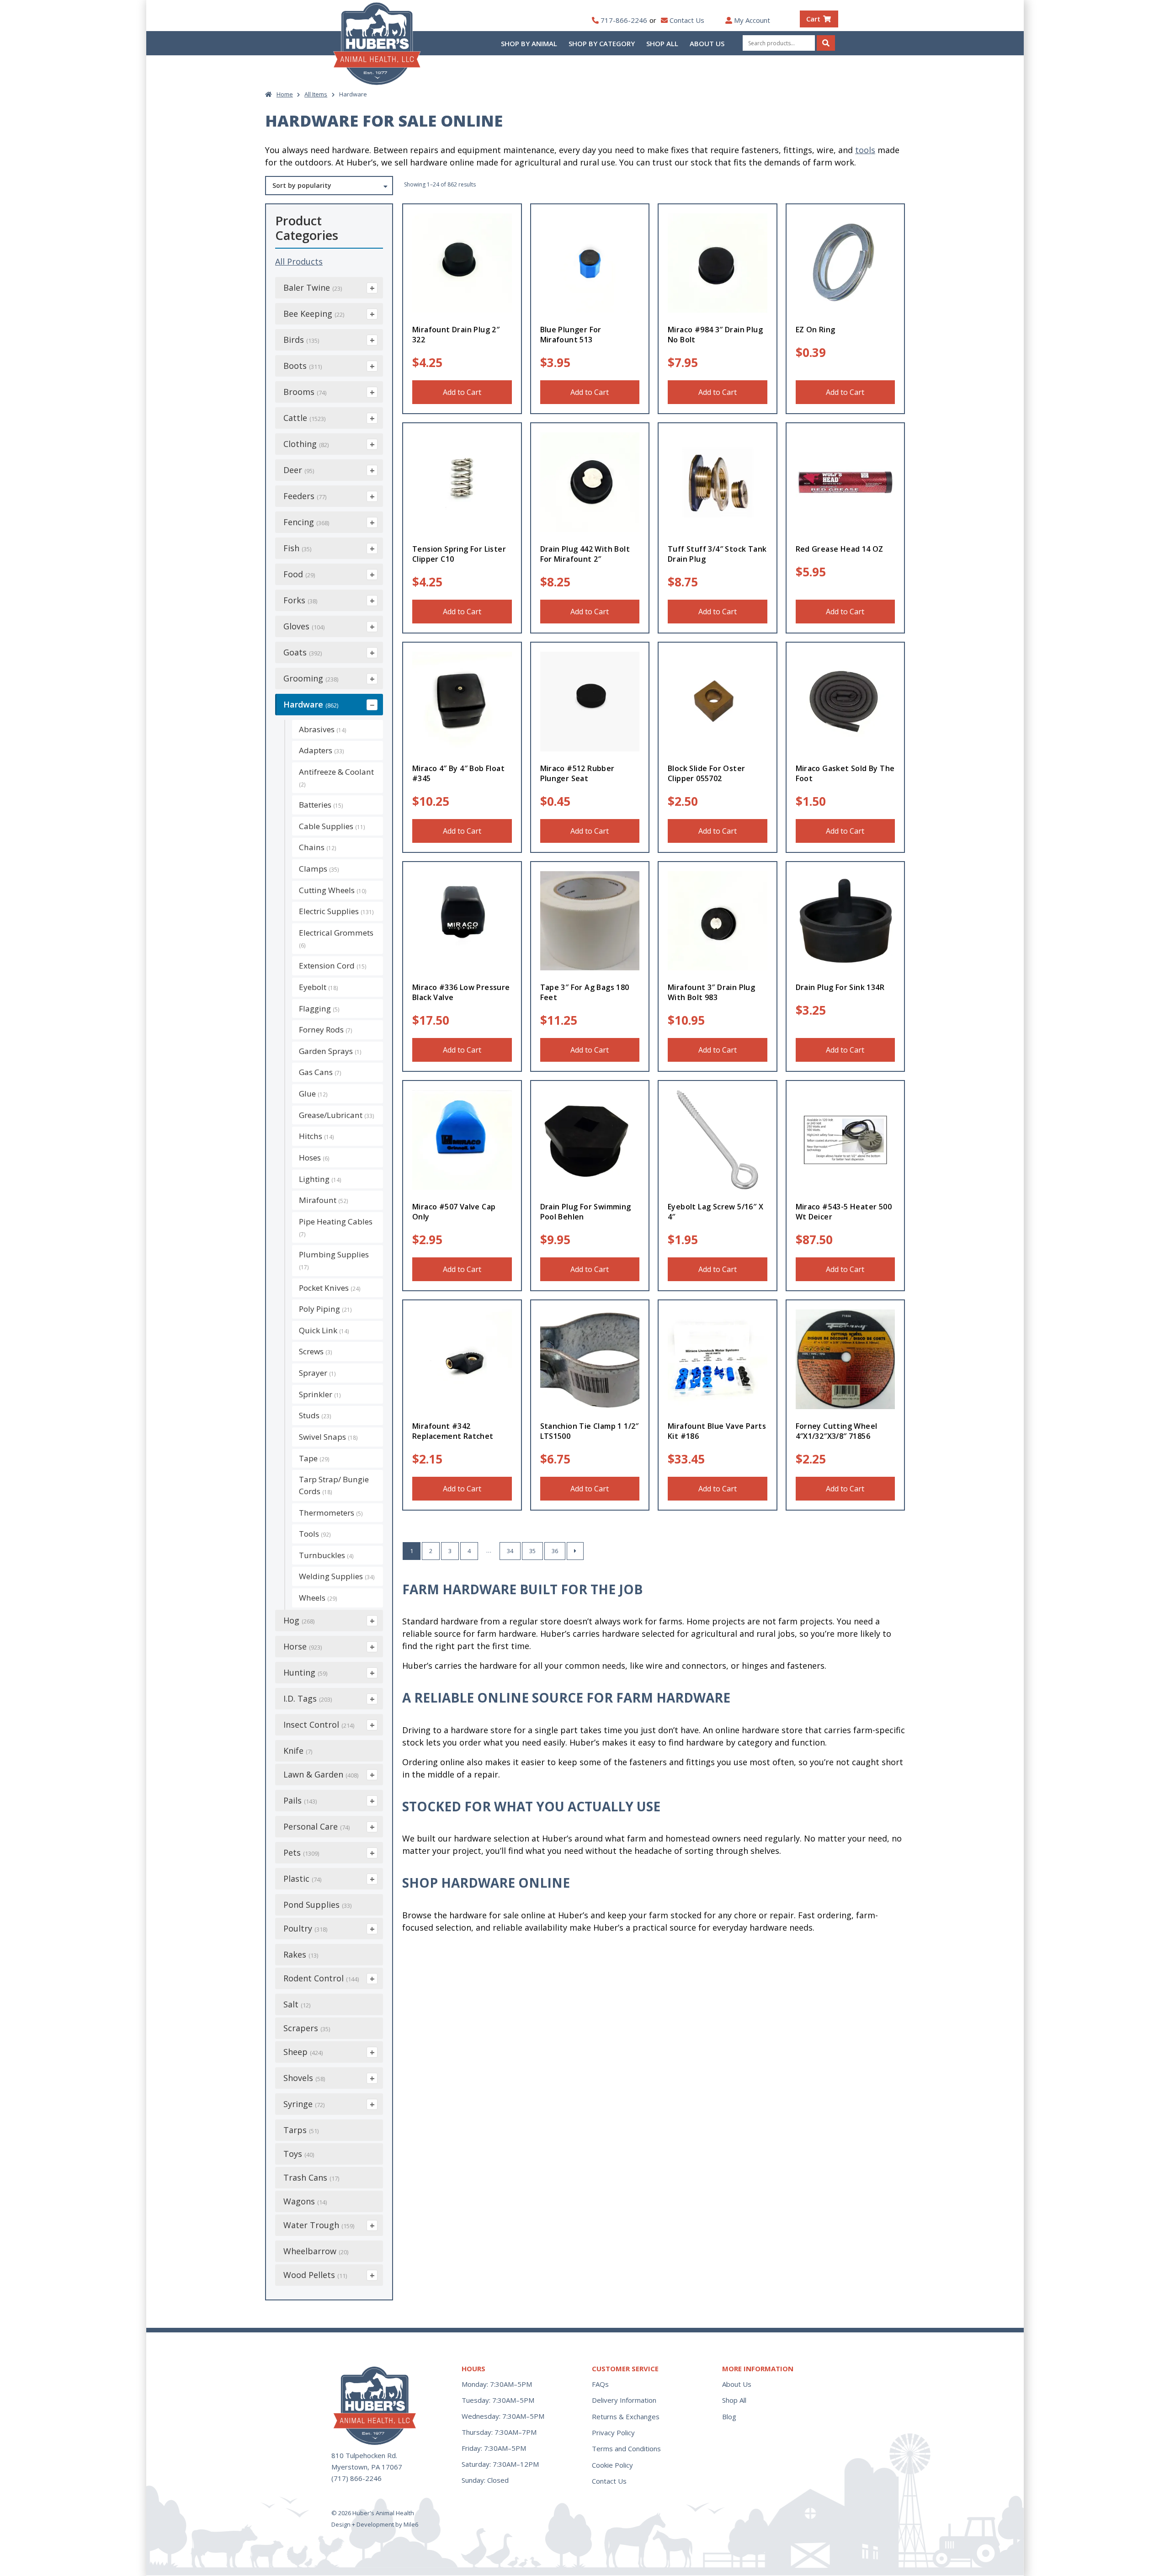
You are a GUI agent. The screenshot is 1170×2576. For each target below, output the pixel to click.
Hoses (314, 1158)
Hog (299, 1620)
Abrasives (323, 729)
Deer (299, 470)
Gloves (304, 626)
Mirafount (324, 1200)
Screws (316, 1351)
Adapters (322, 750)
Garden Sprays (330, 1051)
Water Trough (319, 2225)
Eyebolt (319, 987)
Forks (300, 600)
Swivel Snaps (328, 1437)
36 (555, 1551)
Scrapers (307, 2028)
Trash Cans (311, 2177)
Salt (297, 2004)
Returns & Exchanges (626, 2416)
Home (285, 94)
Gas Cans (320, 1072)
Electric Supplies (336, 911)
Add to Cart (462, 612)
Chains (318, 847)
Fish (297, 548)
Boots (303, 366)
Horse (303, 1646)
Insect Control (319, 1724)
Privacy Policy (613, 2432)
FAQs (600, 2384)
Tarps (301, 2130)
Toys (299, 2154)
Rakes (301, 1954)
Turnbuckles (326, 1555)
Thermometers (331, 1513)
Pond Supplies (317, 1905)
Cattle (304, 418)
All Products (299, 261)
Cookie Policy (612, 2465)
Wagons (305, 2201)
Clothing (306, 444)
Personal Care (316, 1826)
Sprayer (317, 1373)
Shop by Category (602, 43)
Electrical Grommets (336, 938)
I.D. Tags (308, 1698)
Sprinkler (320, 1394)
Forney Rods (326, 1030)
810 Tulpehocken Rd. (364, 2455)
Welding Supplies (337, 1576)
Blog (729, 2416)
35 (532, 1551)
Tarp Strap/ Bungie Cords (334, 1485)
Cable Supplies (332, 826)
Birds (301, 340)
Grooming (311, 678)
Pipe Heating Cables (336, 1227)
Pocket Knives (330, 1288)
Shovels (304, 2078)
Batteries (321, 805)
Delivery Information (624, 2400)
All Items (316, 94)
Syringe (304, 2104)
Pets (301, 1852)
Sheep (303, 2052)
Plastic (302, 1879)
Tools (315, 1534)
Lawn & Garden (321, 1774)
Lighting (320, 1179)
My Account (752, 20)
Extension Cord (333, 966)
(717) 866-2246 (356, 2478)
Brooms (305, 392)
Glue (313, 1094)
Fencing (306, 522)
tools (865, 150)
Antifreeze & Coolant (336, 777)
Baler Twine (313, 287)
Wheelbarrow (316, 2251)
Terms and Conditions (626, 2448)
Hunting (305, 1672)
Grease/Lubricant (337, 1115)
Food (299, 574)
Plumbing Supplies (334, 1260)
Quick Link (324, 1330)
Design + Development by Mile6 (375, 2524)
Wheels (318, 1598)
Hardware (311, 704)
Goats (303, 652)
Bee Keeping (314, 314)
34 (510, 1551)
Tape (314, 1458)
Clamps (319, 869)
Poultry (305, 1928)
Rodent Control (321, 1978)
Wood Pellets (315, 2275)
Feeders (305, 496)
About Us (707, 43)
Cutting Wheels (333, 890)
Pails (300, 1800)
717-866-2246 (624, 20)
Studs (315, 1415)
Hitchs (316, 1136)
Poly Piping (325, 1309)
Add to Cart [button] (462, 392)
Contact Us (687, 20)
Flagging (319, 1009)
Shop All (662, 43)
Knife (298, 1751)
